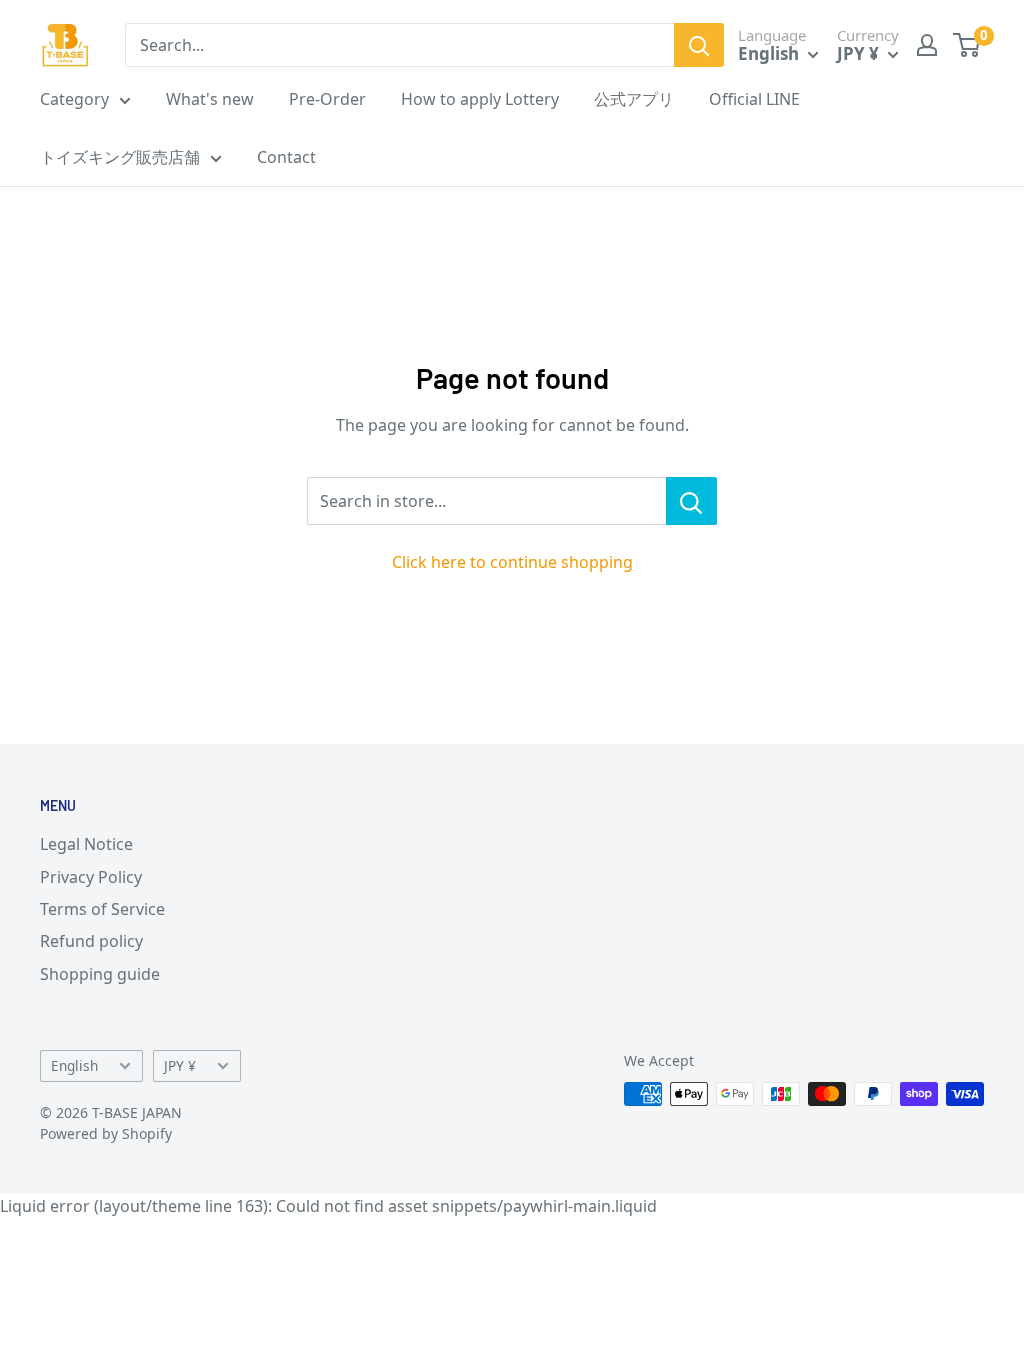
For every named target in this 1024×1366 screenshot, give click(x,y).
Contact (286, 157)
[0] (967, 45)
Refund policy (91, 941)
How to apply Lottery (480, 99)
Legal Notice (86, 844)
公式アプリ (634, 99)
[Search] (699, 45)
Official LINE (754, 99)
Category (74, 99)
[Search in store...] (691, 501)
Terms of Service (102, 909)
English (74, 1065)
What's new (210, 99)
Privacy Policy (91, 877)
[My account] (927, 45)
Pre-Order (327, 99)
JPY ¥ (180, 1065)
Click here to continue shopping (512, 562)
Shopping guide (100, 974)
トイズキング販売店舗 (120, 157)
